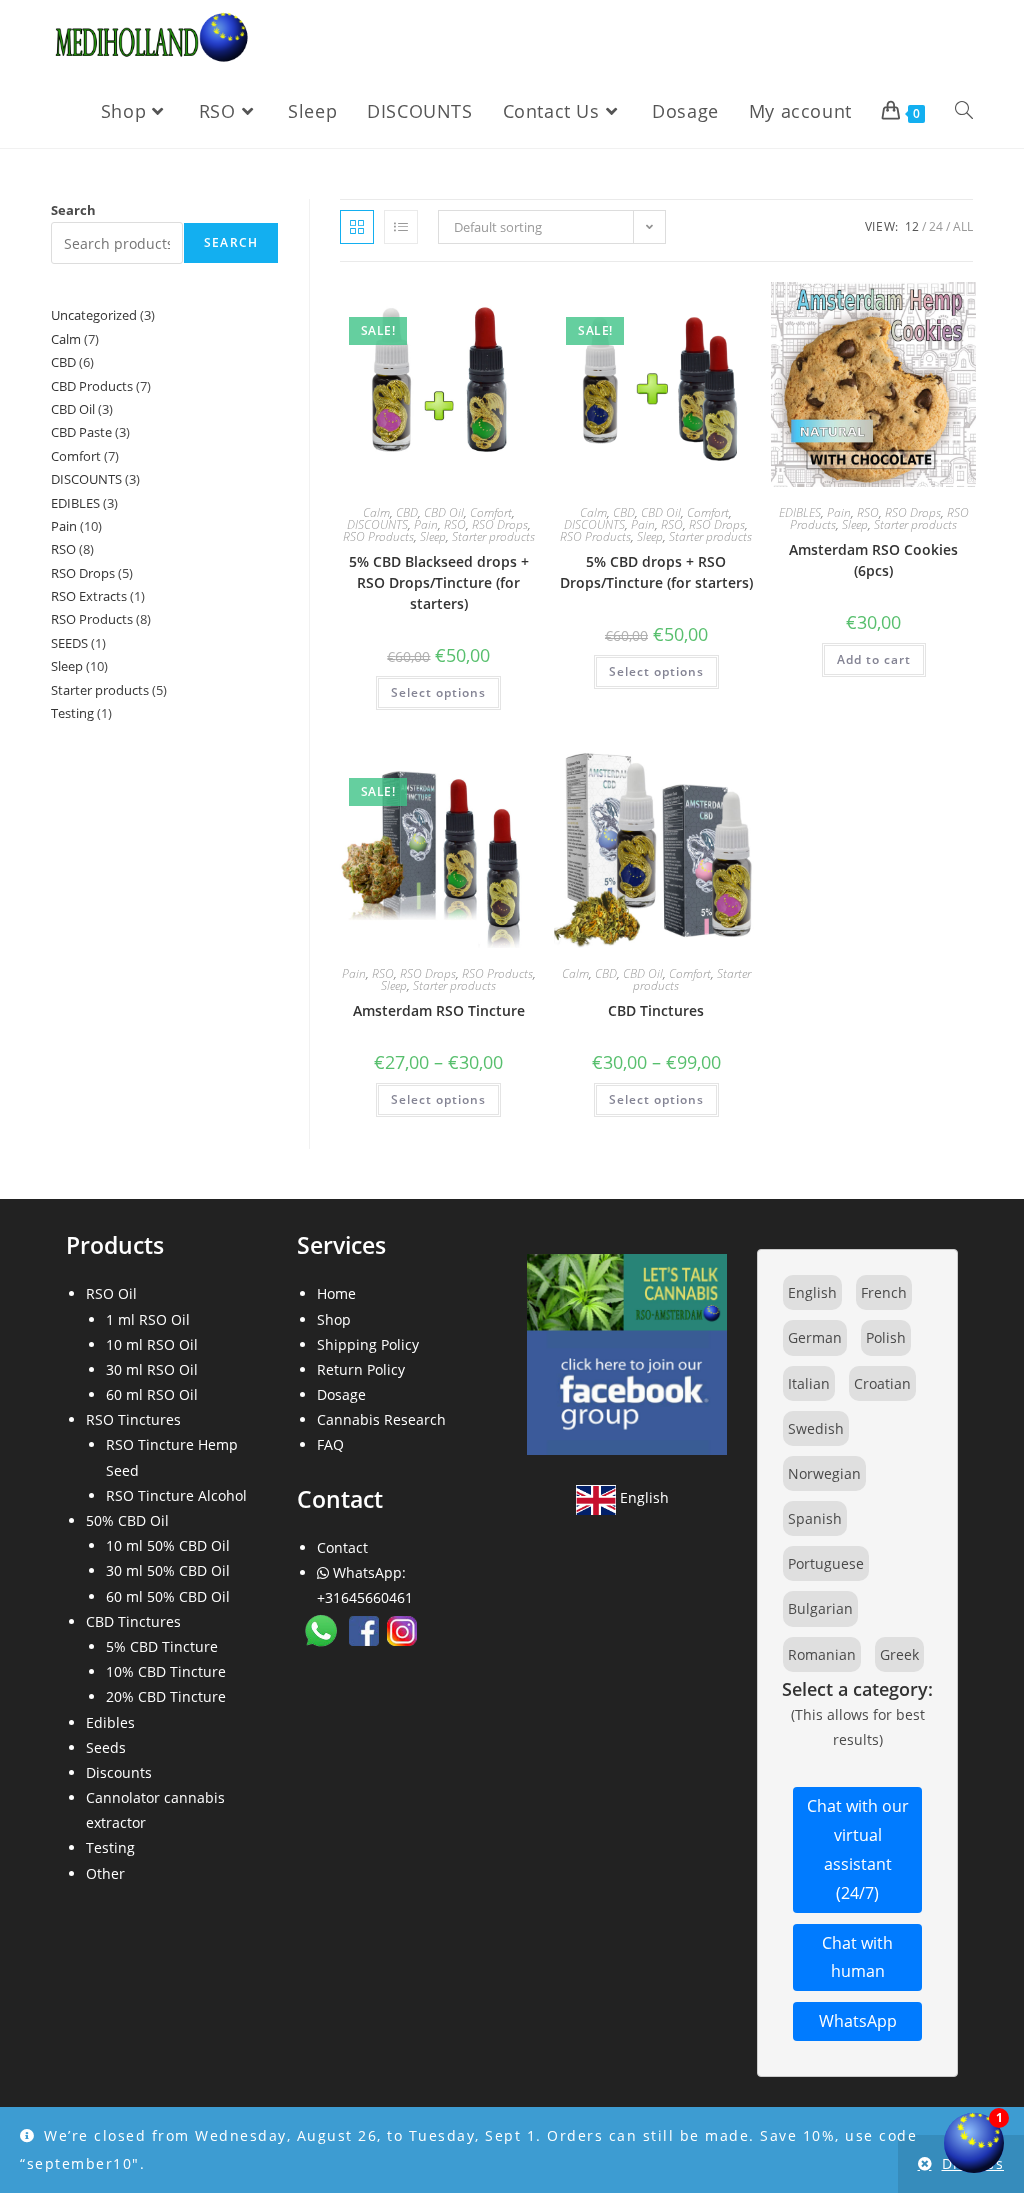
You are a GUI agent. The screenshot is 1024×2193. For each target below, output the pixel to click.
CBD (407, 512)
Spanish (815, 1518)
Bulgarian (820, 1608)
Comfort (491, 512)
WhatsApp (858, 2021)
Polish (886, 1337)
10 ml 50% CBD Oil (168, 1545)
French (884, 1292)
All (963, 226)
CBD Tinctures (656, 1010)
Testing (110, 1847)
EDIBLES (800, 512)
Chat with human (857, 1957)
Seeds (106, 1747)
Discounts (119, 1772)
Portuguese (826, 1563)
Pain (426, 524)
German (815, 1337)
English (642, 1497)
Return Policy (361, 1369)
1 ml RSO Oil (148, 1319)
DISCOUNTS (377, 524)
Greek (899, 1654)
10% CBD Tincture (166, 1671)
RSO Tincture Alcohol (176, 1495)
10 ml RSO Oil (152, 1344)
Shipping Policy (368, 1344)
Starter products (493, 536)
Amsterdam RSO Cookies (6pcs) (873, 560)
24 (936, 226)
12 (912, 226)
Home (336, 1293)
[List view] (401, 227)
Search (73, 210)
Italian (809, 1383)
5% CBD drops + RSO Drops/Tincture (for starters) (656, 572)
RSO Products (378, 536)
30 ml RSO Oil (152, 1369)
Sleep (433, 536)
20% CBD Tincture (166, 1696)
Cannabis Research (381, 1419)
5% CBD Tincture (162, 1646)
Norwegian (824, 1473)
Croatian (882, 1383)
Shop (334, 1319)
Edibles (110, 1722)
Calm (376, 512)
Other (105, 1873)
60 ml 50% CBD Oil (168, 1596)
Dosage (341, 1394)
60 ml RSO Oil (152, 1394)
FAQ (330, 1444)
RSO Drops (500, 524)
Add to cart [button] (874, 659)
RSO (455, 524)
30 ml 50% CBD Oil (168, 1570)
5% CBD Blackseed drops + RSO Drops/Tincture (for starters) (439, 582)
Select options (438, 692)
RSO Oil (111, 1293)
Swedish (816, 1428)
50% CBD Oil (127, 1520)
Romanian (822, 1654)
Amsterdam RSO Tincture (439, 1010)
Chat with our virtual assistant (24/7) (858, 1849)
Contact (342, 1547)
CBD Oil (444, 512)
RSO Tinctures (133, 1419)
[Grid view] (357, 227)
